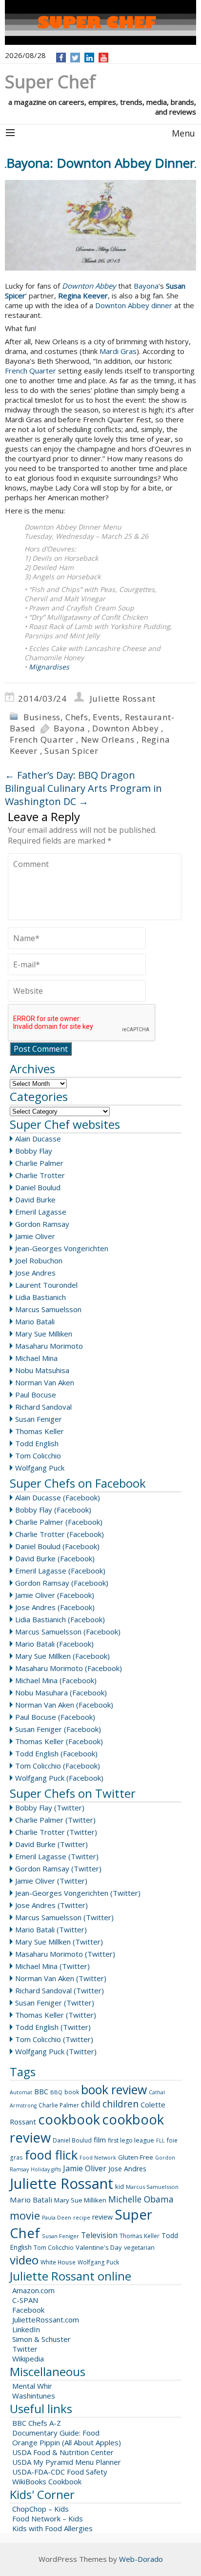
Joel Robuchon (39, 1260)
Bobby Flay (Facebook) (53, 1510)
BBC (41, 2091)
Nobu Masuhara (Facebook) (61, 1692)
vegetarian (139, 2248)
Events (106, 717)
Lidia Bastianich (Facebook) (60, 1619)
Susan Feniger (39, 1419)
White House (58, 2262)
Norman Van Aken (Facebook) (64, 1705)
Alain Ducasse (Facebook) (58, 1497)
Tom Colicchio (38, 1455)
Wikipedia (28, 2359)
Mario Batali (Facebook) (54, 1644)
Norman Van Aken (45, 1382)
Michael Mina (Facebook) (56, 1680)
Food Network (98, 2158)
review (102, 2217)
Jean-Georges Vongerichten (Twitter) (78, 1893)
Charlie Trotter (40, 1175)
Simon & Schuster (41, 2339)
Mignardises (49, 667)
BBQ (56, 2092)
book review (114, 2089)
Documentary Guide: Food (56, 2433)
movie (25, 2215)
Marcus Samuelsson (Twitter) (64, 1917)
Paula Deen (57, 2218)
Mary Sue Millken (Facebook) (62, 1656)
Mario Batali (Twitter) (51, 1929)
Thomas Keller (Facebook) (59, 1741)
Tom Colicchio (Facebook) (58, 1766)
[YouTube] (104, 58)
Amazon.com (33, 2290)
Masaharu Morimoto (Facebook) (69, 1668)
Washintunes (34, 2396)
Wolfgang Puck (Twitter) (56, 2051)
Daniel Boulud (38, 1187)
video (24, 2260)
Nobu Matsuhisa (42, 1370)
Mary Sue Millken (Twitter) (59, 1942)
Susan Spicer (71, 751)
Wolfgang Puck (40, 1468)
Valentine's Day (99, 2247)
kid (120, 2186)
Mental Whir (32, 2386)
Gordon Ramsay (42, 1224)
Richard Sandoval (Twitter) (60, 1990)
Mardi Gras (118, 351)
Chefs (77, 717)
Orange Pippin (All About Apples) (67, 2442)
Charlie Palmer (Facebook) (59, 1522)
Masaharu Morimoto (49, 1346)
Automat (21, 2092)
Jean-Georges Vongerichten (62, 1248)
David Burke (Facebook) (55, 1558)
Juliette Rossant (123, 698)
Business (42, 717)
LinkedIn (26, 2329)
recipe (82, 2217)
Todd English (37, 1443)
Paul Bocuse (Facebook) (55, 1717)
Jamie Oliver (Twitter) (51, 1881)
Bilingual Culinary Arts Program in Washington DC (83, 795)
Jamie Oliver (35, 1236)
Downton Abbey (125, 728)
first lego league (131, 2140)
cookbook (69, 2119)
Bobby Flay (34, 1151)
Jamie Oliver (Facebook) (55, 1595)
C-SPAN (25, 2300)
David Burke (35, 1200)
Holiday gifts (46, 2169)
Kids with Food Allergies (52, 2528)
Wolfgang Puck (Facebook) (59, 1778)
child (91, 2104)
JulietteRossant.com (46, 2320)
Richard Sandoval (43, 1407)
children (121, 2104)
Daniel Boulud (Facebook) (57, 1546)
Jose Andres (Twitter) (51, 1905)
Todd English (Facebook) (56, 1753)
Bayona (146, 286)
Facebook (28, 2310)
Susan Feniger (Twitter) (55, 2003)
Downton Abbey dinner (134, 305)
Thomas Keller (40, 1431)
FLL (161, 2141)
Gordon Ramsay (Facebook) (62, 1583)
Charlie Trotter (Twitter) (56, 1832)
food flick (51, 2155)
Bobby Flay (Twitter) (50, 1808)
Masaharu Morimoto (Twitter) (65, 1954)
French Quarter (30, 371)
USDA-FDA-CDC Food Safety (60, 2472)
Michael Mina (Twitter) (52, 1966)
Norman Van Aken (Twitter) (61, 1978)
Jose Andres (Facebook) (55, 1607)
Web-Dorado (141, 2559)
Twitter (25, 2349)
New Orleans (108, 739)
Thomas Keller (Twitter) (56, 2015)
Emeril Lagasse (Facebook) (60, 1571)
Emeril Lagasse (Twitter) (57, 1856)
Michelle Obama (141, 2199)
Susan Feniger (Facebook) (58, 1729)
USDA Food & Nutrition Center (63, 2452)
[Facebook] (61, 58)
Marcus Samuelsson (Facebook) (68, 1632)
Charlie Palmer (39, 1163)
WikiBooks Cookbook (47, 2481)
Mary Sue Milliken (44, 1334)
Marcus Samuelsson (48, 1309)
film (100, 2140)
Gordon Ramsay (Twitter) (58, 1868)
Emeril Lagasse (41, 1212)
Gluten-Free (136, 2157)
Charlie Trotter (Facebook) (60, 1534)
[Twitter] (75, 58)
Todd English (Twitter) (53, 2027)
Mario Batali (35, 1321)
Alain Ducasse (38, 1139)
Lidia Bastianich (40, 1297)
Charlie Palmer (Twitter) (55, 1820)
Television (99, 2235)
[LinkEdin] (90, 58)
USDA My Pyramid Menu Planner (67, 2462)
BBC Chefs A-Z (37, 2423)
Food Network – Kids (48, 2518)
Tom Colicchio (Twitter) (54, 2039)
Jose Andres (35, 1273)
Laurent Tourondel (46, 1285)
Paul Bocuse (36, 1395)
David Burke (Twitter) (51, 1844)
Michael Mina (36, 1358)
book (72, 2092)
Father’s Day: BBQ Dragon (70, 775)
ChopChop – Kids (40, 2509)
